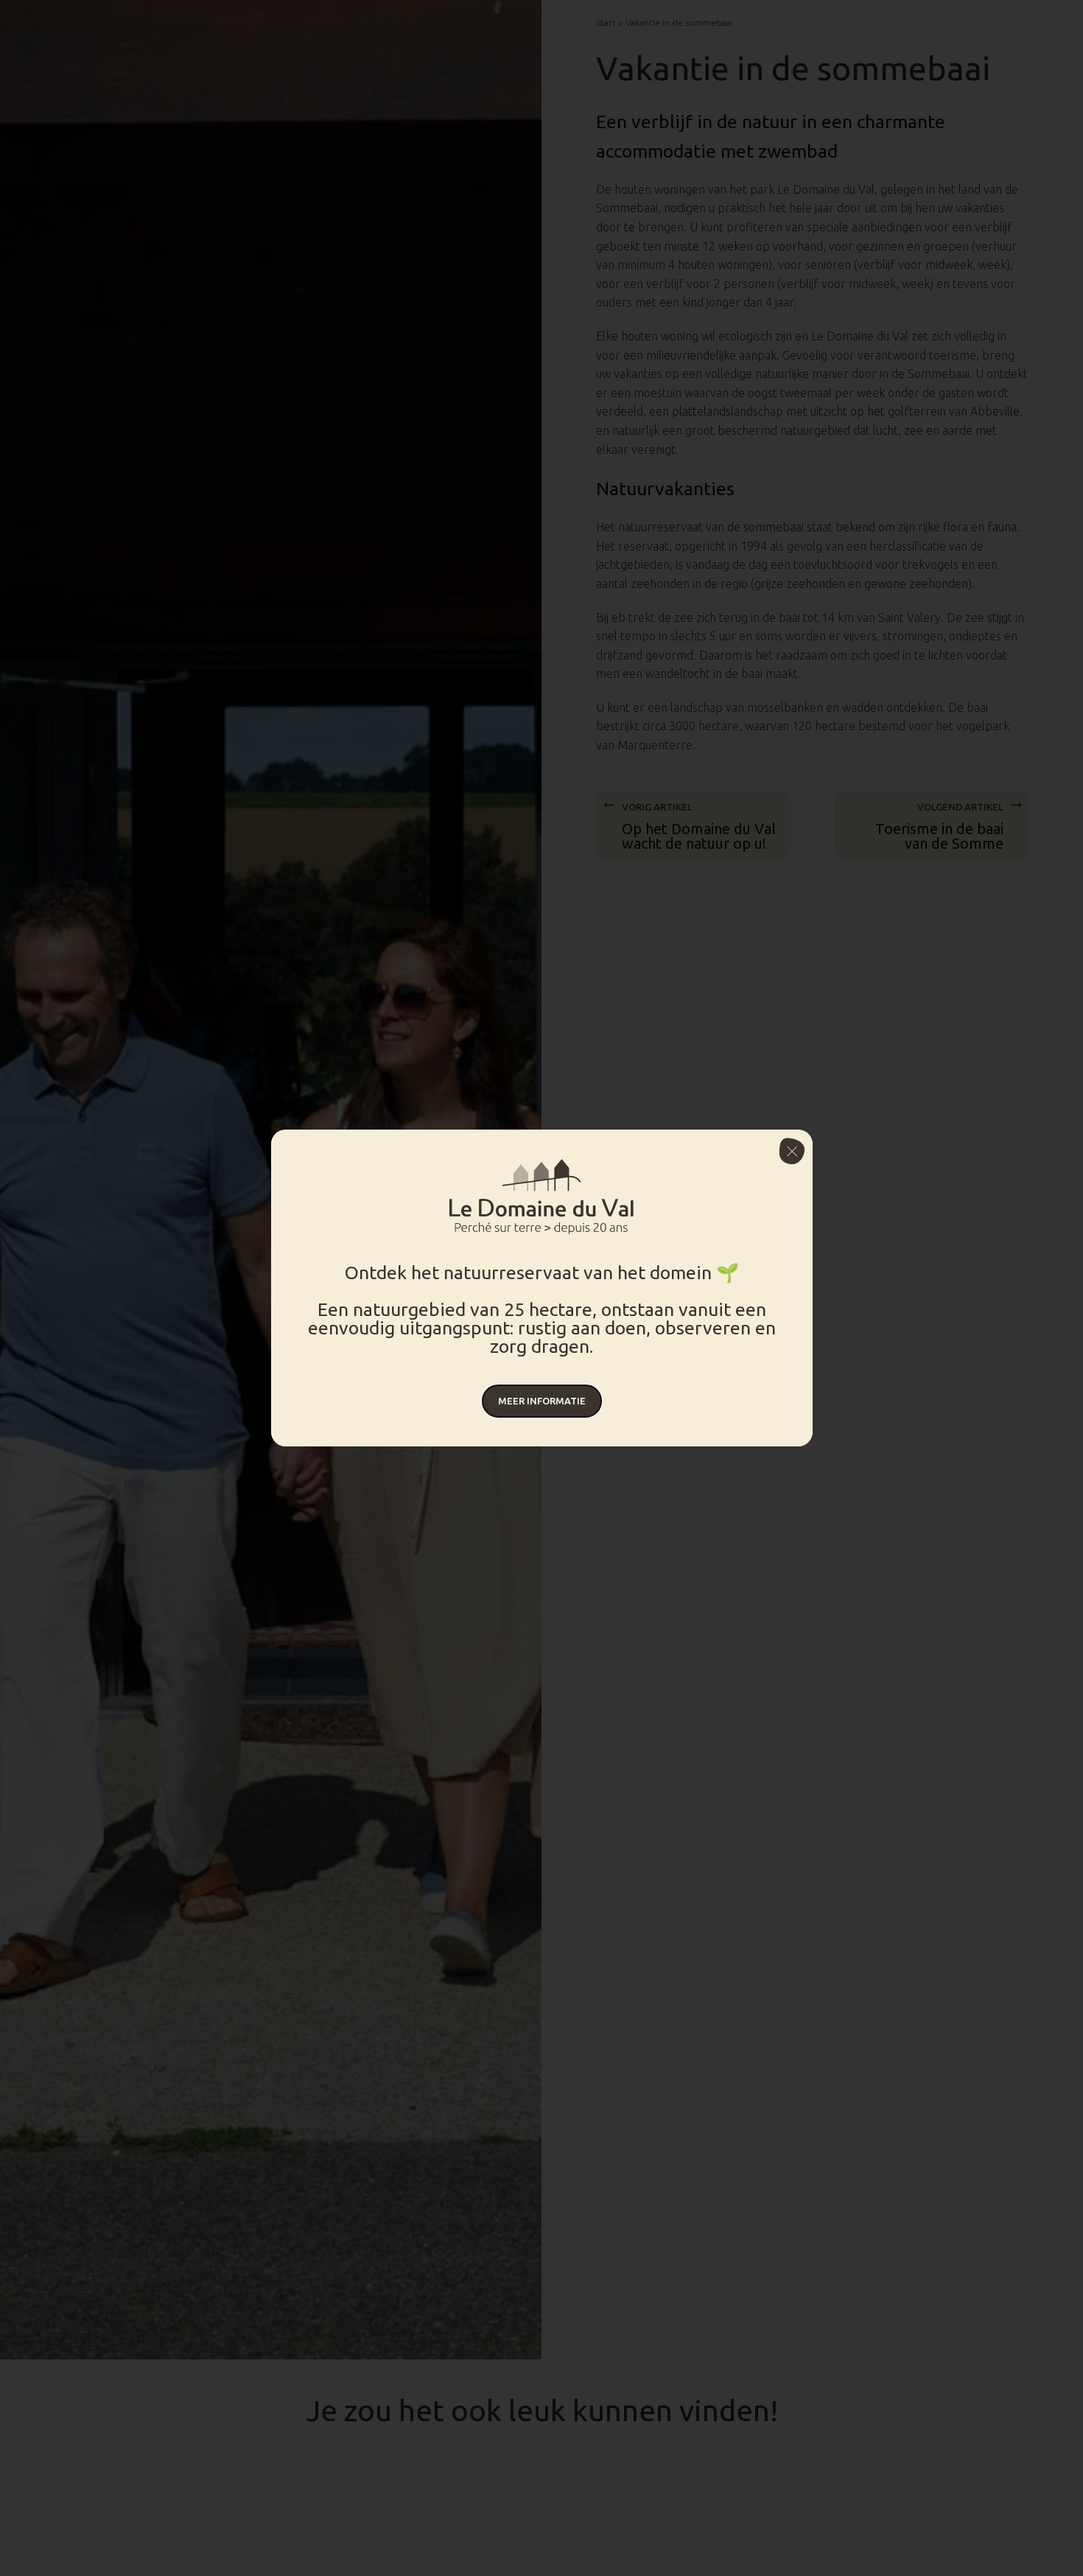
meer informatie (542, 1401)
